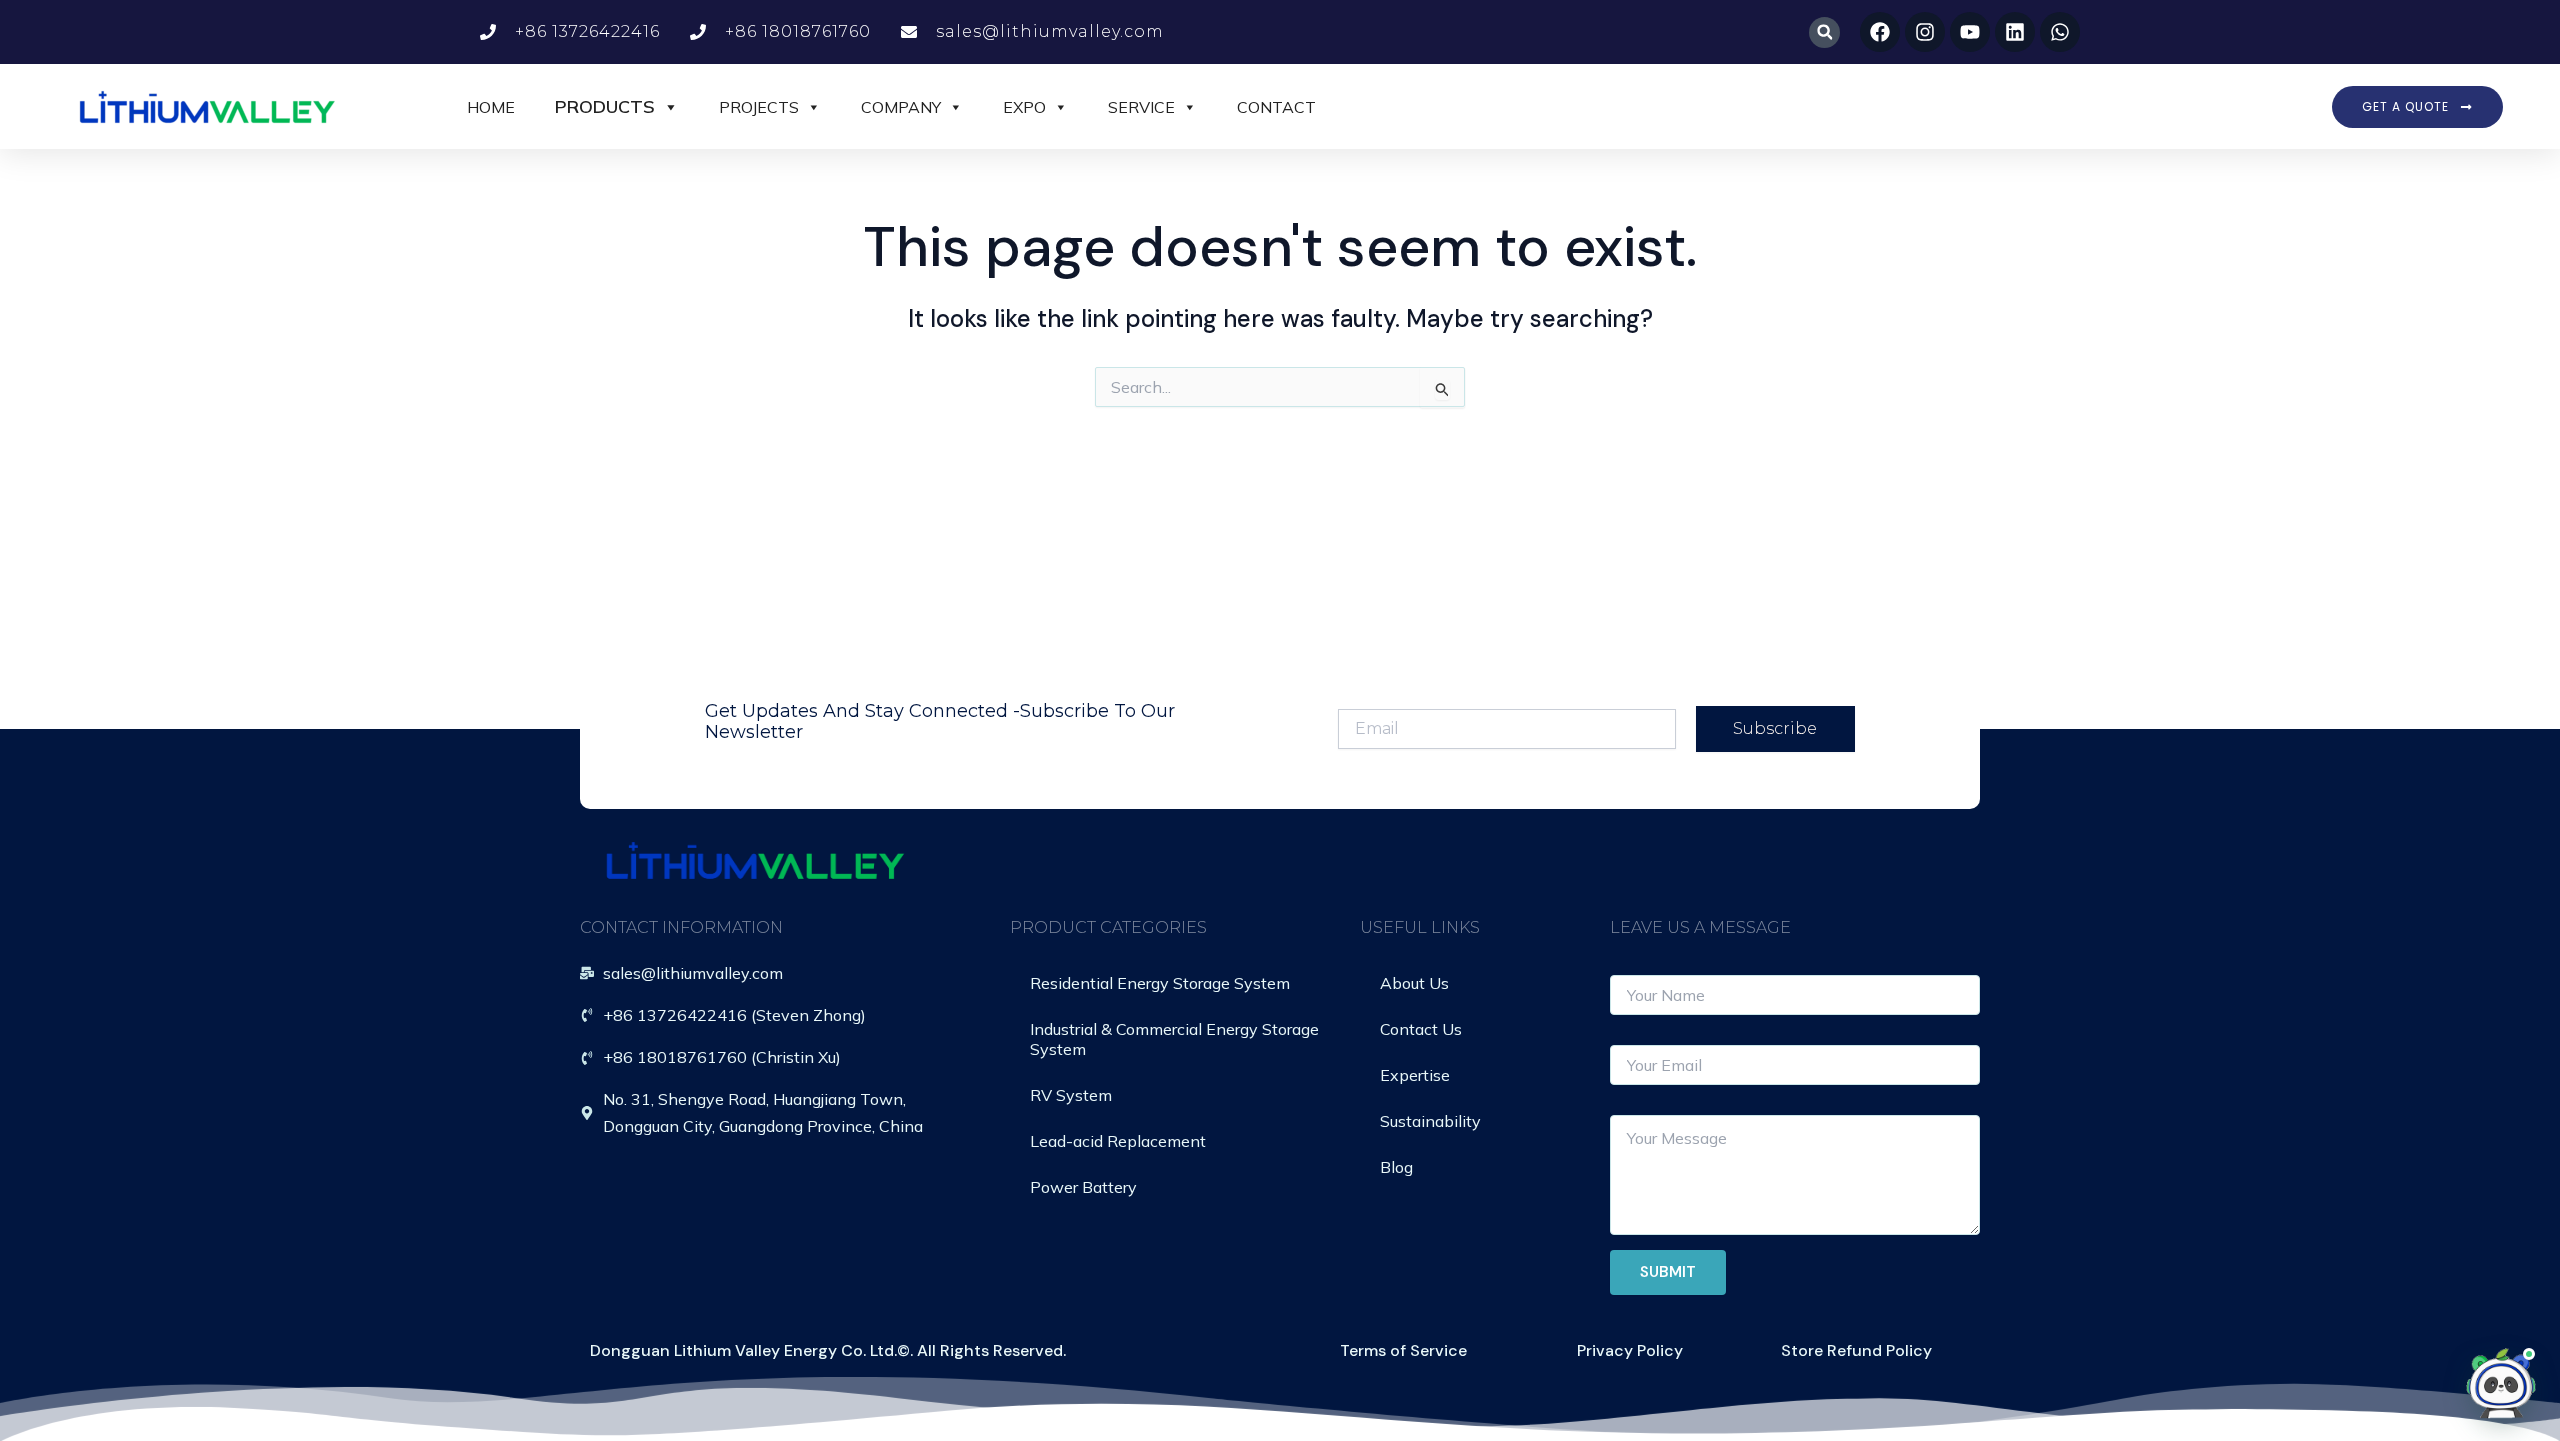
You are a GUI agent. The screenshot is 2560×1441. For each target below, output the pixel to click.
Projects (759, 107)
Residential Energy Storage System (1160, 983)
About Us (1414, 983)
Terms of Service (1403, 1350)
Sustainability (1430, 1121)
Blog (1396, 1167)
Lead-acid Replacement (1118, 1141)
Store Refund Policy (1856, 1350)
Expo (1024, 107)
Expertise (1415, 1075)
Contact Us (1421, 1029)
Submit (1668, 1272)
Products (605, 106)
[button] (1824, 32)
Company (901, 107)
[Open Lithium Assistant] (2501, 1382)
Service (1141, 107)
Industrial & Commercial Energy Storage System (1174, 1039)
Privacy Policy (1630, 1350)
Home (491, 107)
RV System (1071, 1095)
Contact (1276, 107)
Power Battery (1083, 1187)
